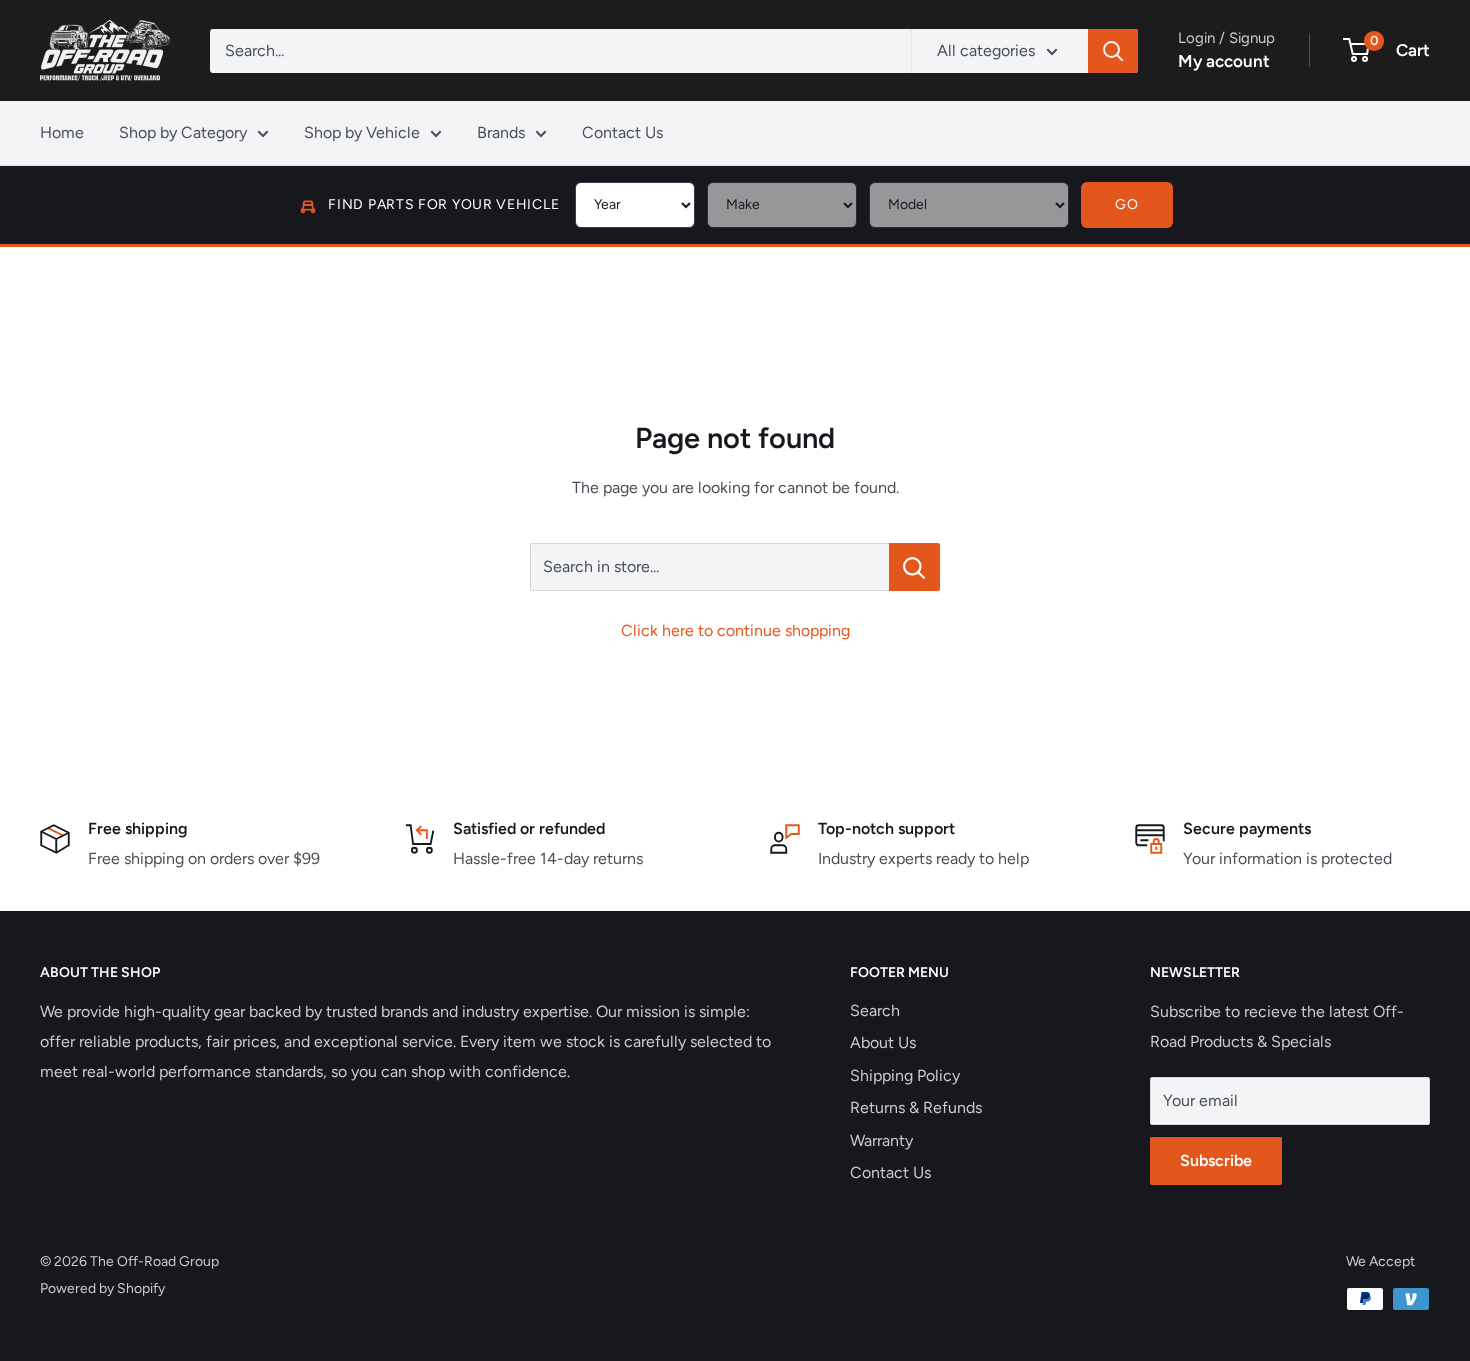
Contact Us (622, 132)
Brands (501, 132)
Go (1126, 204)
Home (62, 132)
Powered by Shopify (102, 1288)
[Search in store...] (914, 567)
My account (1224, 61)
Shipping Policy (905, 1075)
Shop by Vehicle (362, 132)
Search (875, 1010)
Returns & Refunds (916, 1107)
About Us (883, 1042)
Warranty (881, 1140)
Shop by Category (183, 132)
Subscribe (1216, 1160)
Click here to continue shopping (735, 630)
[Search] (1113, 51)
